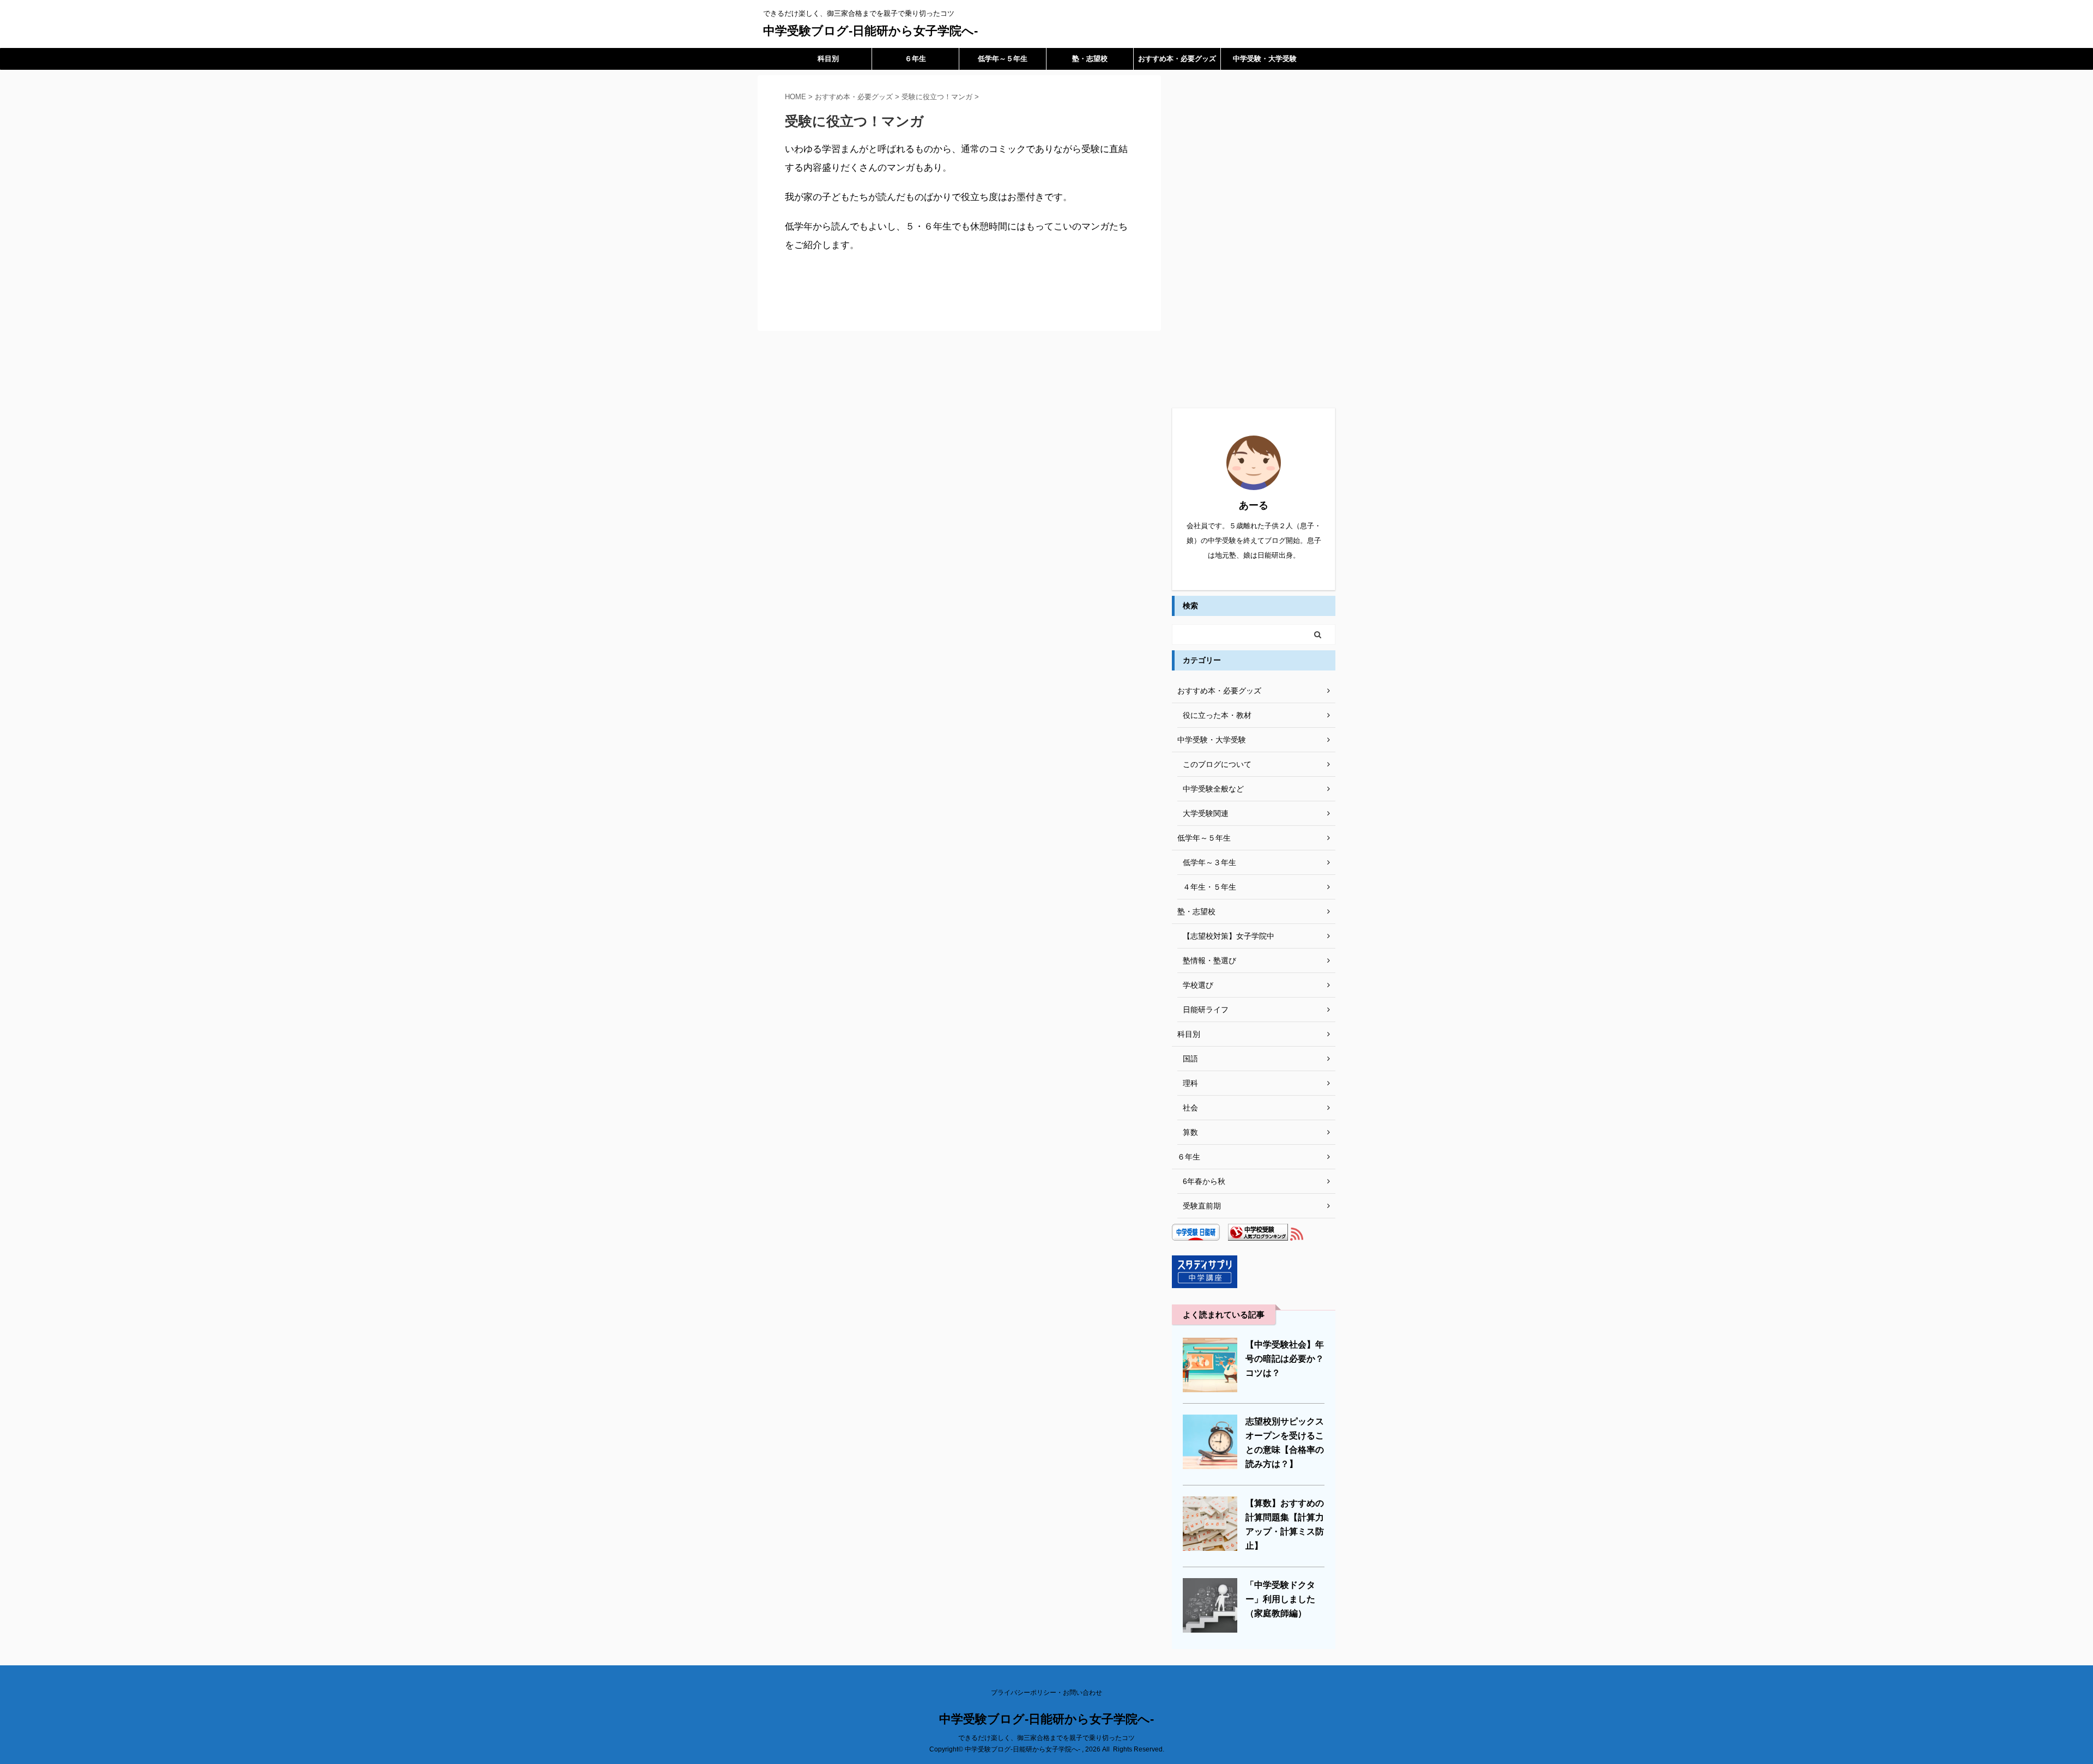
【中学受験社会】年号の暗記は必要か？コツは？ (1285, 1359)
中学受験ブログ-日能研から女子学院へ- (870, 31)
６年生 (915, 59)
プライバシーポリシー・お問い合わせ (1046, 1693)
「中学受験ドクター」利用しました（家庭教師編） (1280, 1599)
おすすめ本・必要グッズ (1177, 59)
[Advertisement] (1254, 239)
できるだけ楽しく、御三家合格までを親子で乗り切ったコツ (1046, 1738)
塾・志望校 (1090, 59)
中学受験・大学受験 (1265, 59)
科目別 (828, 59)
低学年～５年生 (1003, 59)
